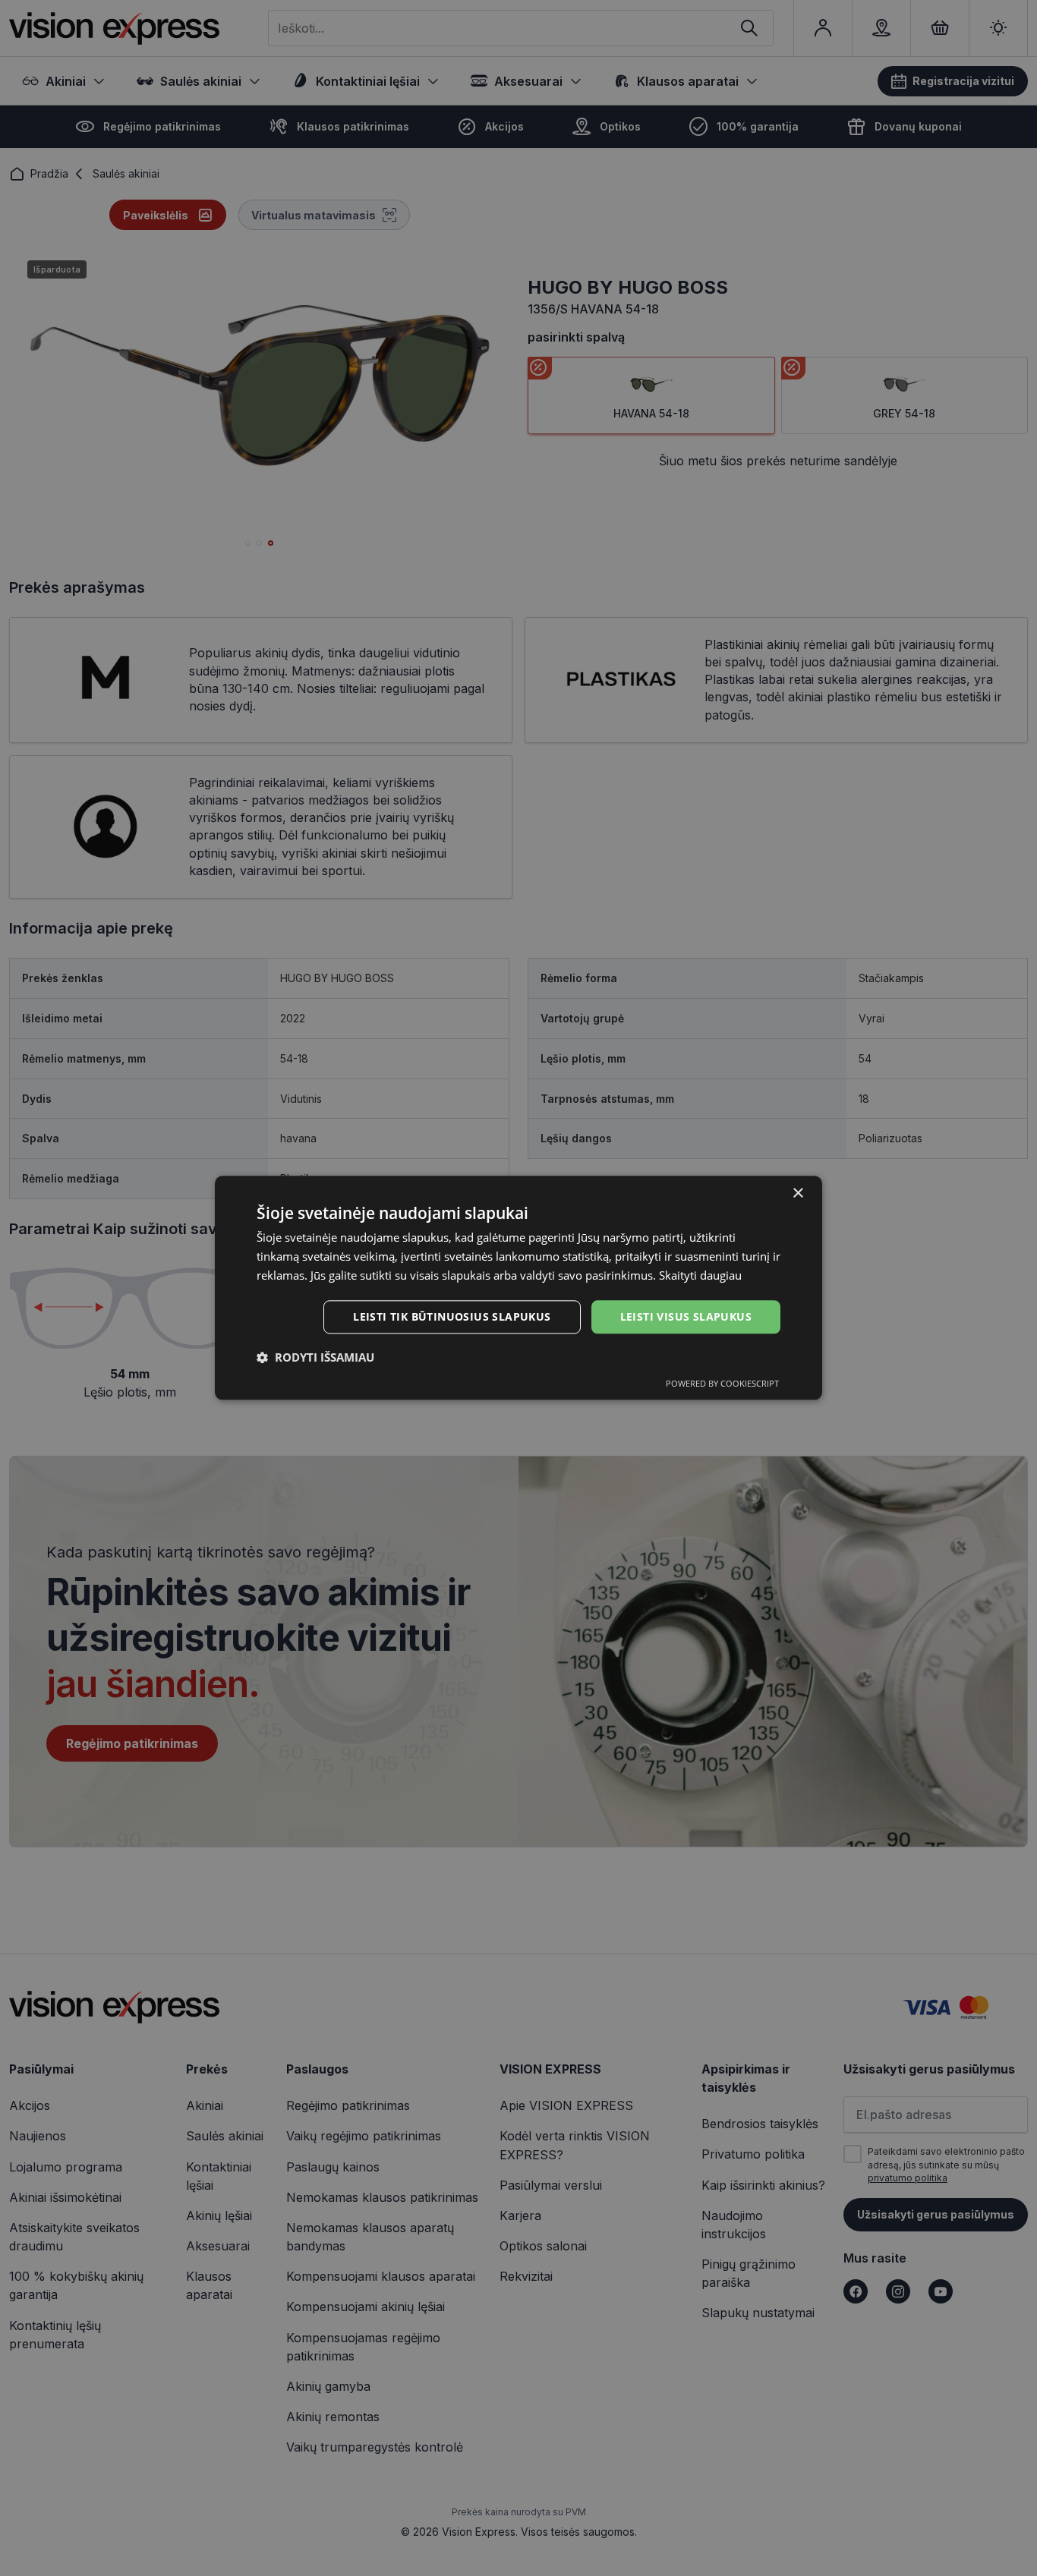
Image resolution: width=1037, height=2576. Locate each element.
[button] (315, 1358)
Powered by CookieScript (722, 1384)
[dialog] (518, 1288)
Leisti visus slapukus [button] (686, 1316)
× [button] (797, 1194)
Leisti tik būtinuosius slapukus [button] (452, 1316)
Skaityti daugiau (700, 1275)
